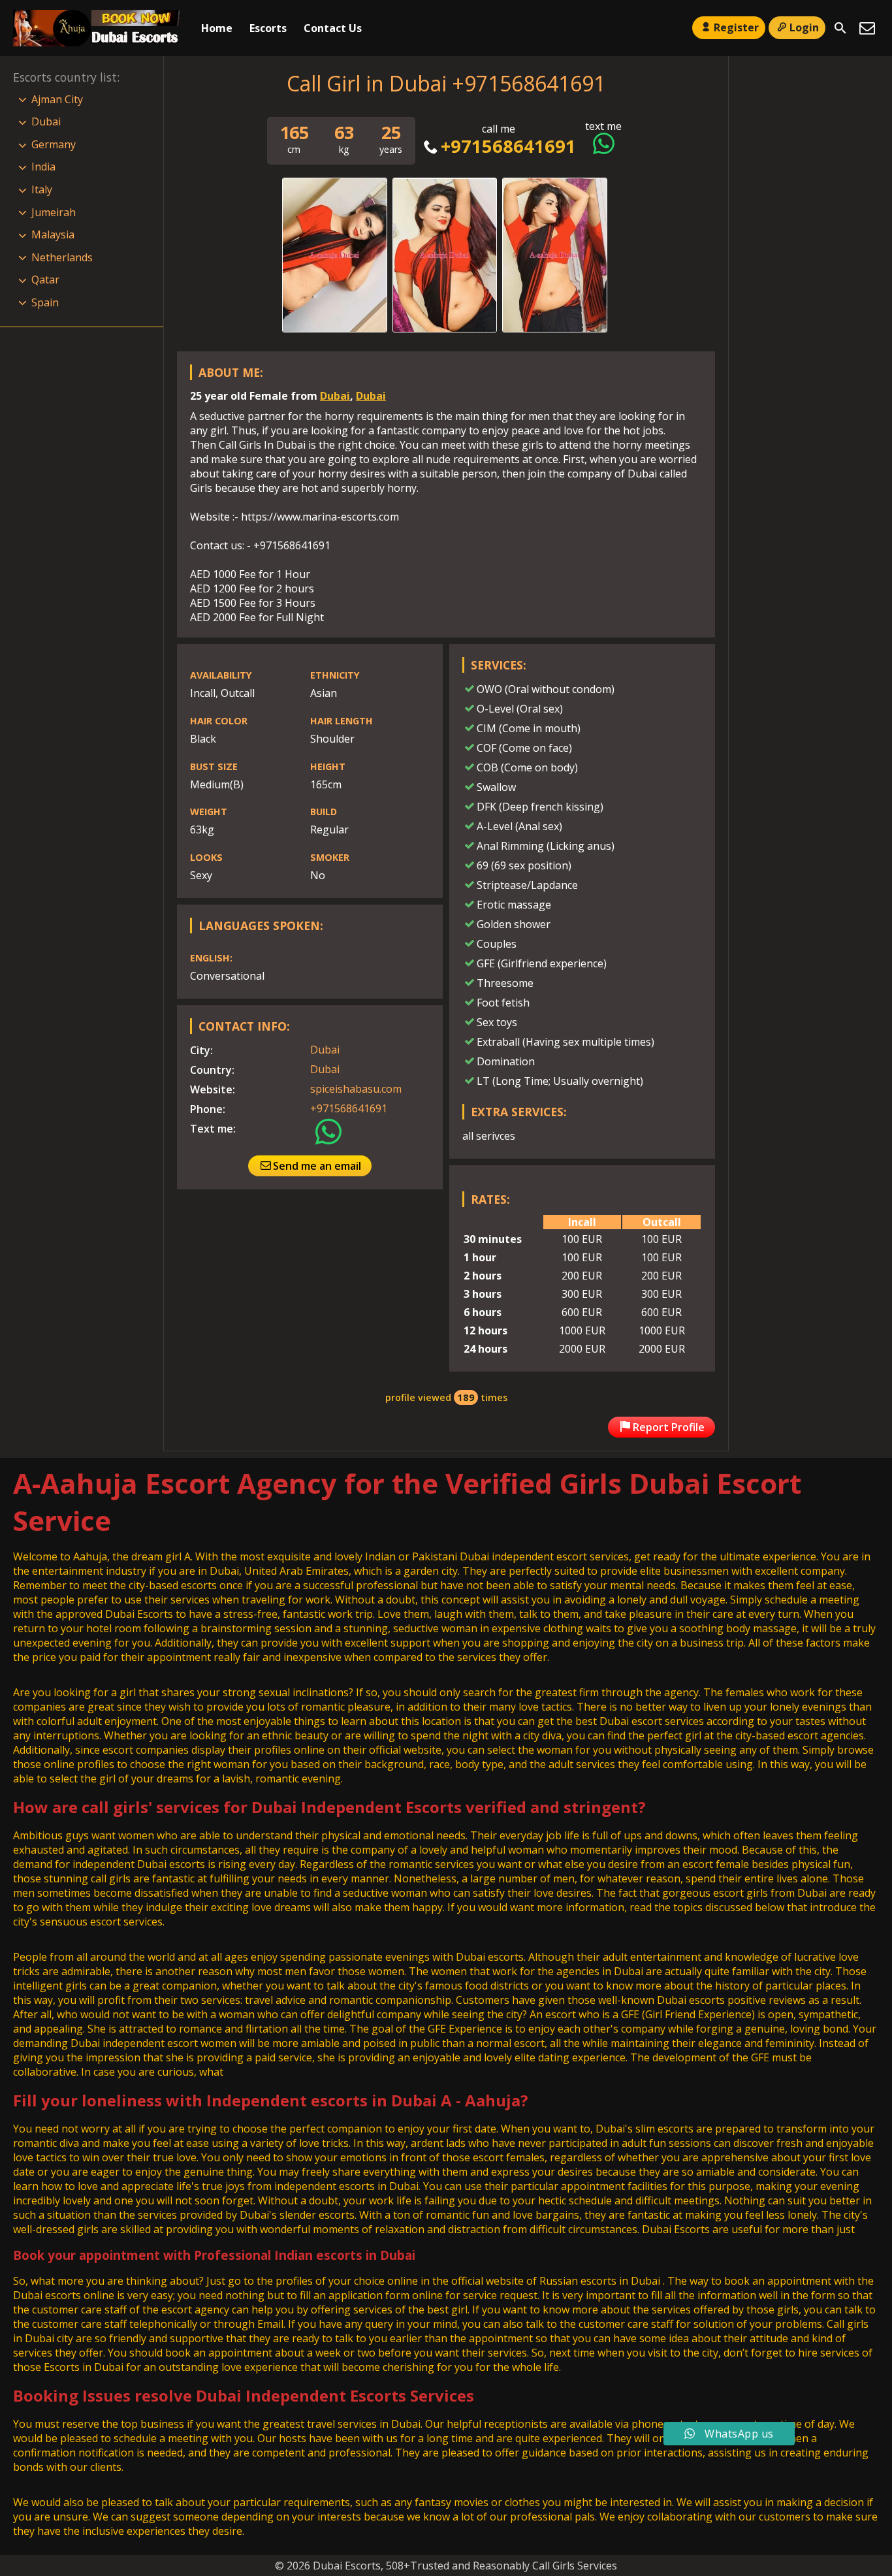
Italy (42, 189)
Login (804, 27)
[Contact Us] (867, 28)
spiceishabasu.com (356, 1089)
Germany (54, 144)
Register (736, 27)
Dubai (335, 396)
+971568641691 (508, 146)
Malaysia (53, 234)
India (43, 167)
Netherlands (62, 257)
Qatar (45, 280)
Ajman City (57, 99)
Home (217, 28)
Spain (45, 302)
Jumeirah (54, 212)
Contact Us (333, 28)
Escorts (268, 28)
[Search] (840, 28)
